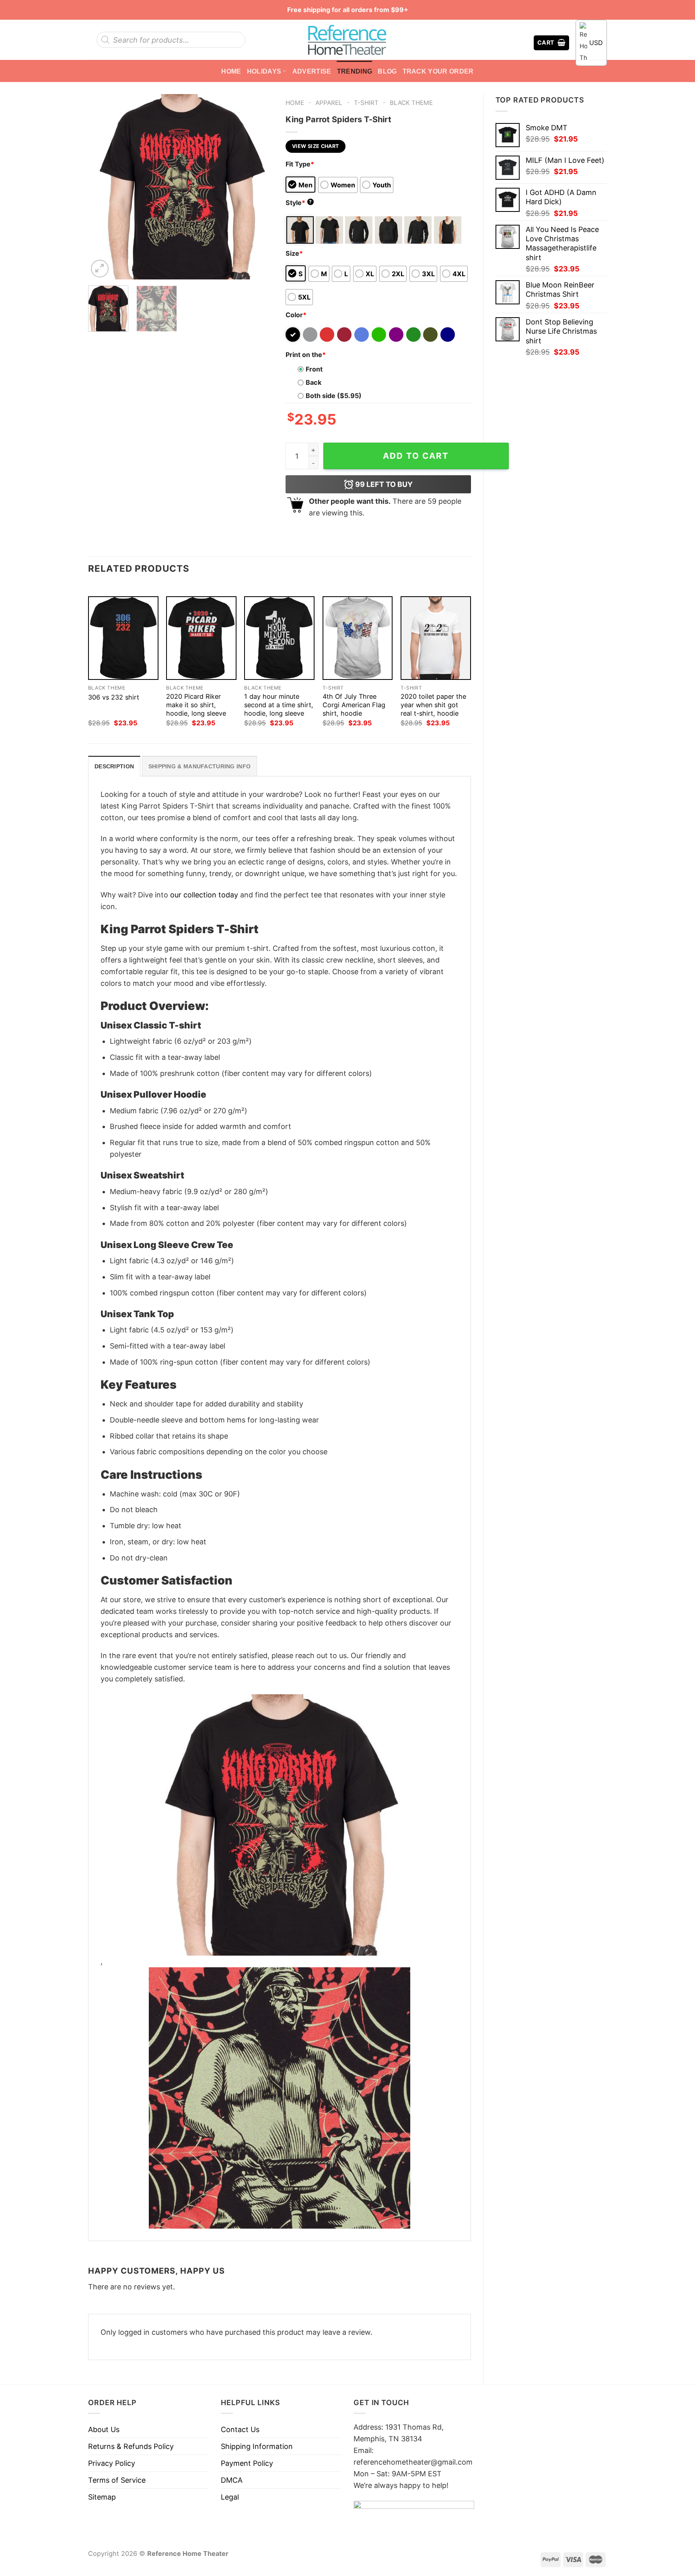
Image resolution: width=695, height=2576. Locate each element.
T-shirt (366, 103)
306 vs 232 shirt (114, 697)
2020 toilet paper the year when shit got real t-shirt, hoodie (433, 705)
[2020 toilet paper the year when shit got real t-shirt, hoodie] (436, 638)
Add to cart (416, 456)
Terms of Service (117, 2480)
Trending (355, 71)
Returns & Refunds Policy (131, 2446)
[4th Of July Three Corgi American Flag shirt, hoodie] (358, 638)
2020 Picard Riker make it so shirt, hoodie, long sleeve (196, 705)
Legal (230, 2497)
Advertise (312, 71)
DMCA (232, 2480)
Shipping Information (257, 2446)
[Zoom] (100, 269)
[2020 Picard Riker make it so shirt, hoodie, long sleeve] (201, 638)
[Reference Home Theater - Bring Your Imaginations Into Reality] (347, 40)
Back (314, 382)
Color (296, 315)
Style (299, 203)
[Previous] (102, 187)
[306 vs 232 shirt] (123, 638)
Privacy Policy (112, 2463)
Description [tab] (114, 766)
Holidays (264, 71)
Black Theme (411, 103)
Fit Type (300, 164)
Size (294, 253)
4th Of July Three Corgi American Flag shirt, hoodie (354, 705)
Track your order (438, 71)
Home (231, 71)
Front (314, 369)
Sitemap (102, 2497)
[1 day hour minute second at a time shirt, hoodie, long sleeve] (279, 638)
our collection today (204, 895)
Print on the (306, 355)
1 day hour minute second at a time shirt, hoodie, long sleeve (279, 705)
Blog (387, 71)
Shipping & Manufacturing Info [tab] (199, 766)
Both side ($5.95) (334, 396)
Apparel (329, 103)
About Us (104, 2429)
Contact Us (240, 2429)
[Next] (259, 187)
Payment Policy (247, 2463)
